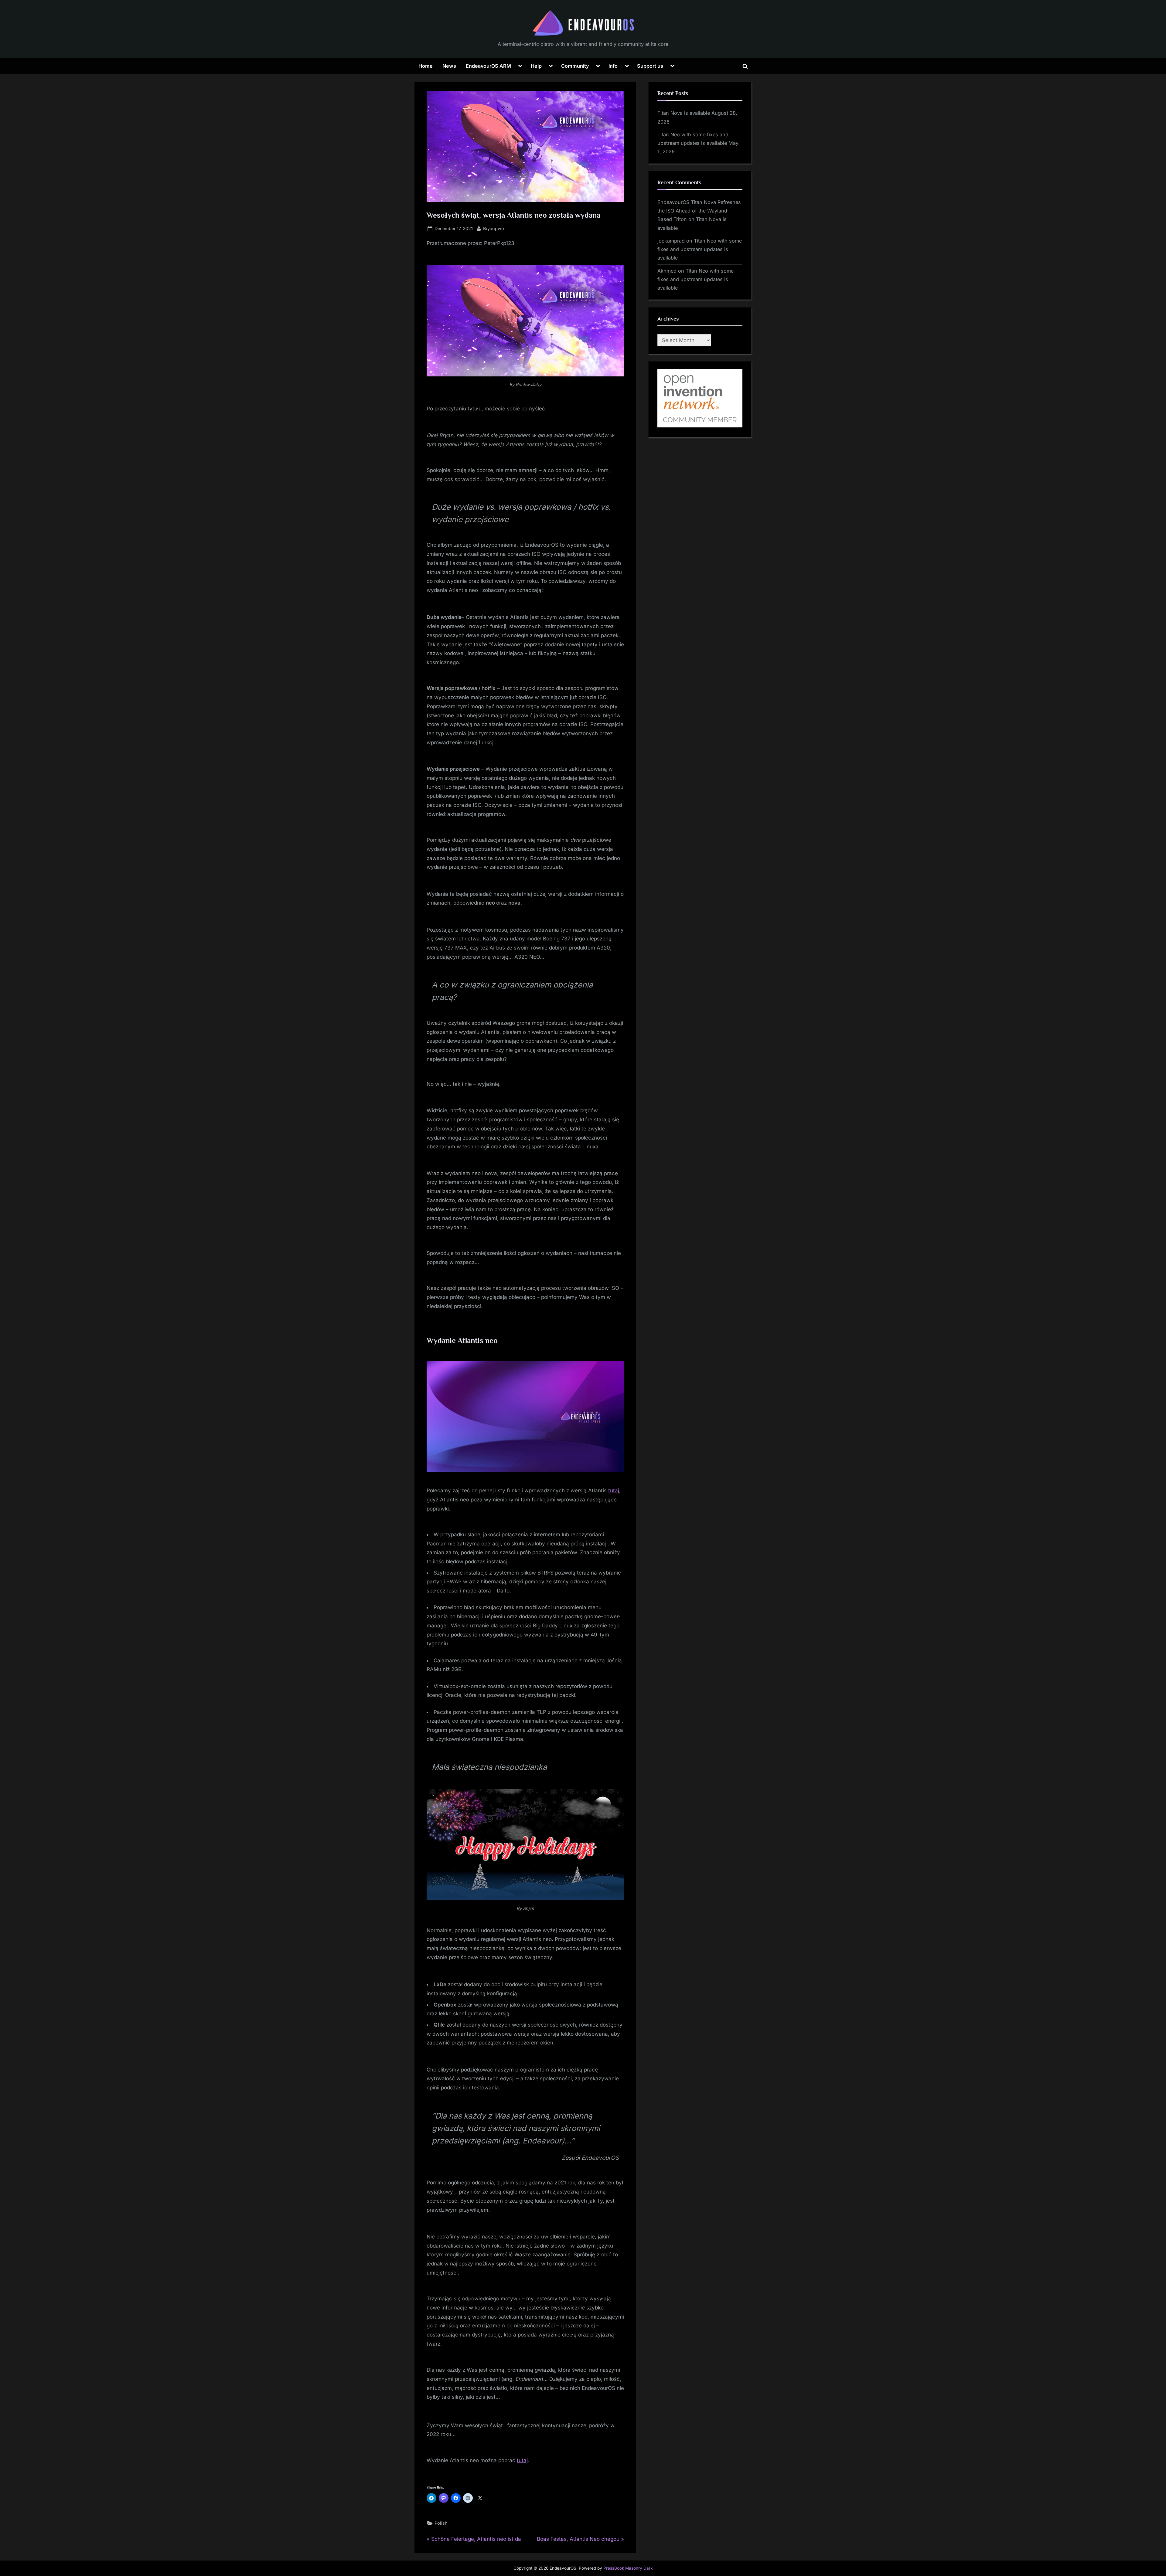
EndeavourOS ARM (488, 66)
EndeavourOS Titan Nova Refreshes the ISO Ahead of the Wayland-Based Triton (699, 211)
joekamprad (671, 241)
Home (426, 66)
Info (613, 66)
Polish (441, 2523)
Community (575, 66)
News (449, 66)
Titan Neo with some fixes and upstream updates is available (700, 249)
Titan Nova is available (684, 113)
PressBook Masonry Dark (628, 2568)
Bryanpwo (494, 228)
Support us (650, 66)
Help (536, 66)
